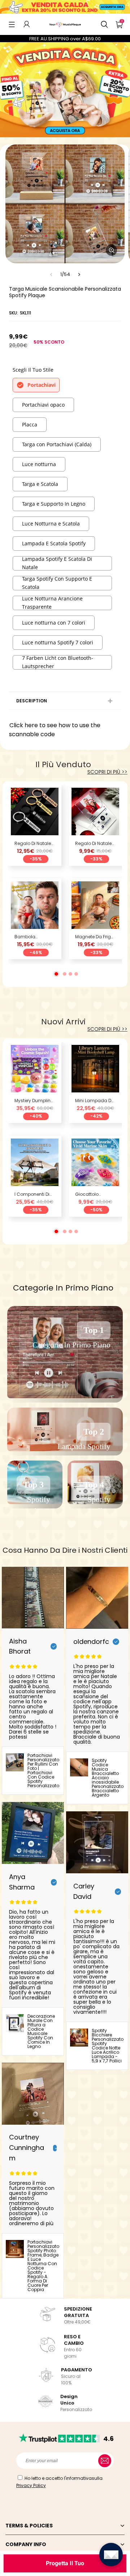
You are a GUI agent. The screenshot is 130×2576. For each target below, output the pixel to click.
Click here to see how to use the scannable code (55, 730)
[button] (12, 24)
